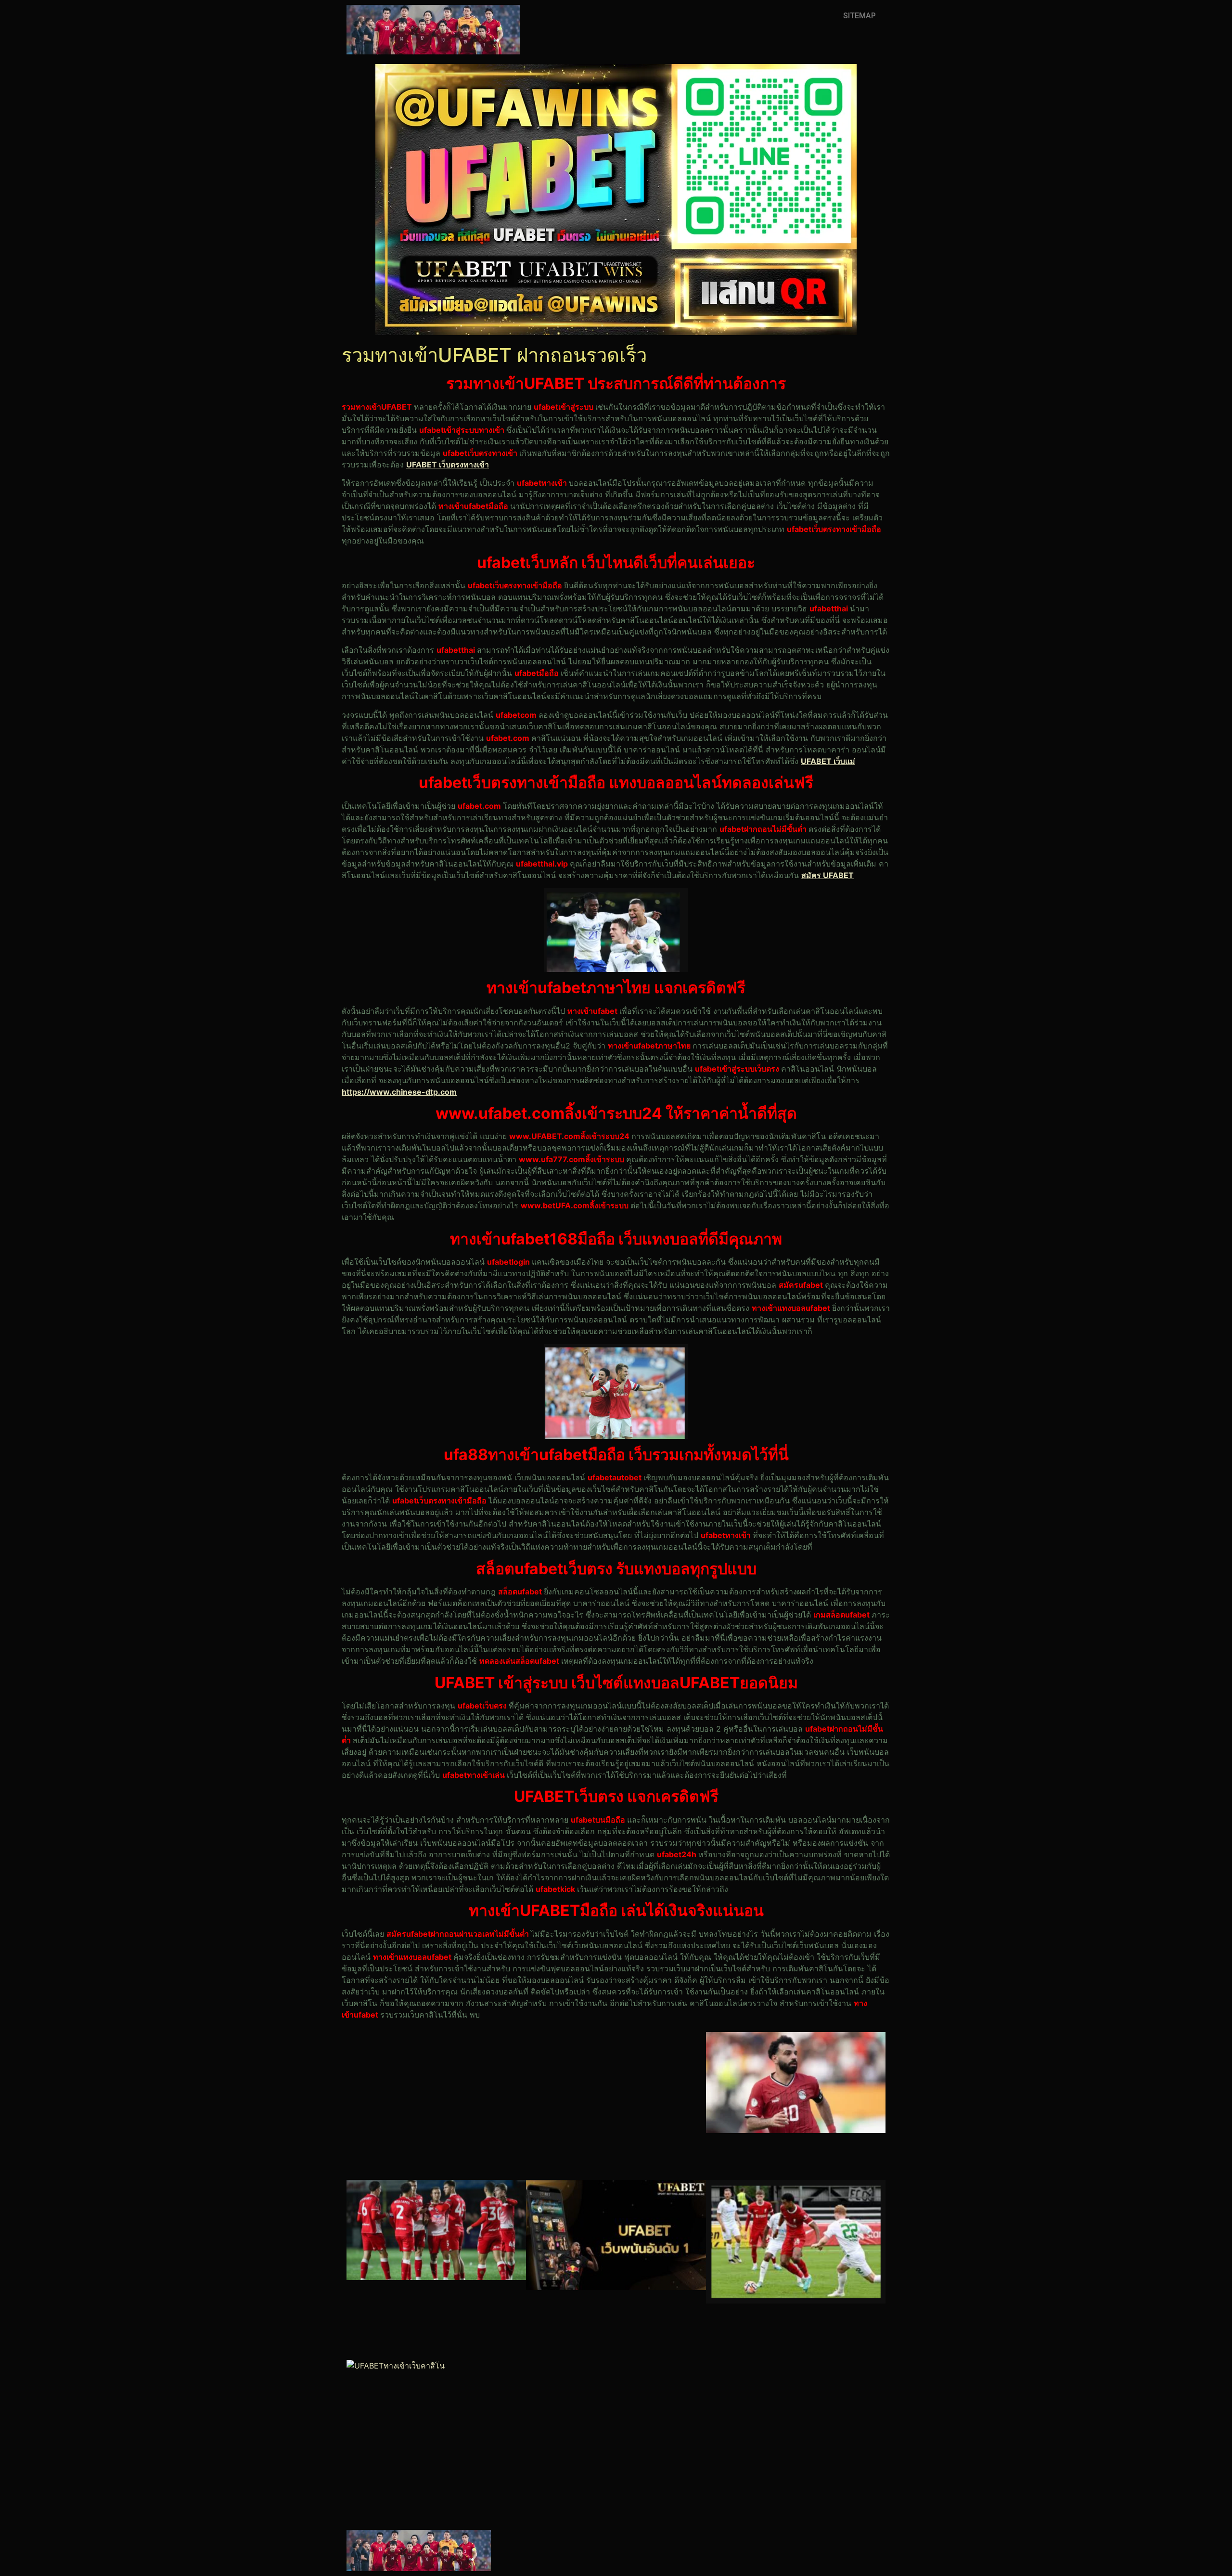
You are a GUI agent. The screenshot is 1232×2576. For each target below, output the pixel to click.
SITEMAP (860, 16)
